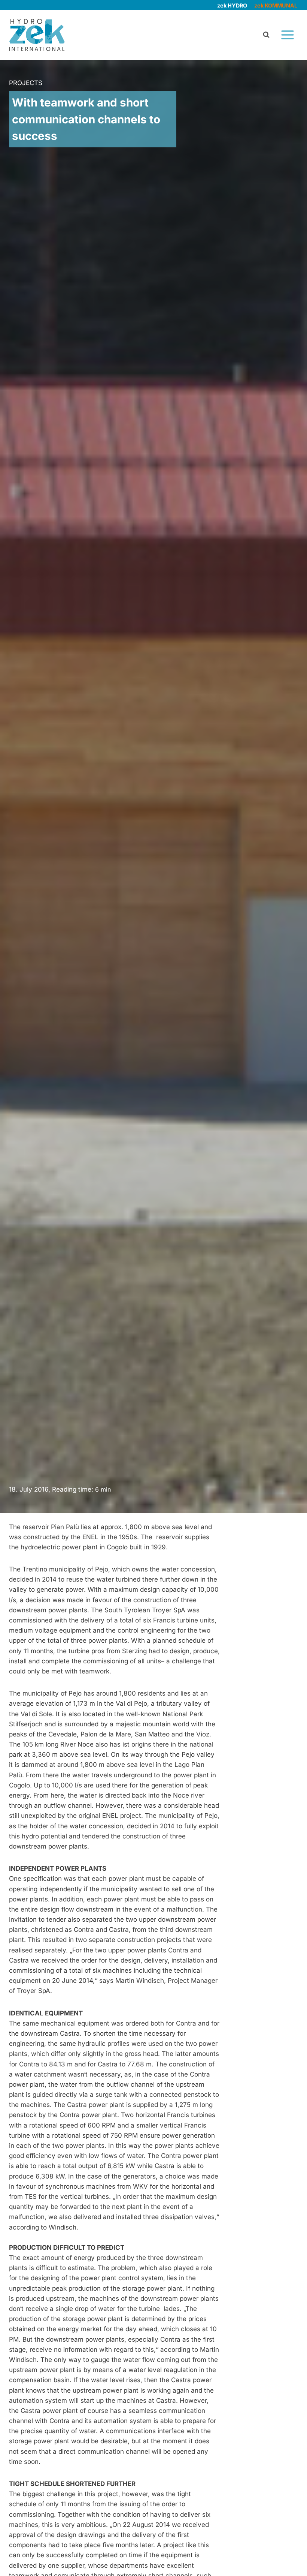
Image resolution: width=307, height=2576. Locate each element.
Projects (26, 83)
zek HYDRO (232, 5)
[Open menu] (287, 35)
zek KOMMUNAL (276, 5)
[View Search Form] (266, 35)
